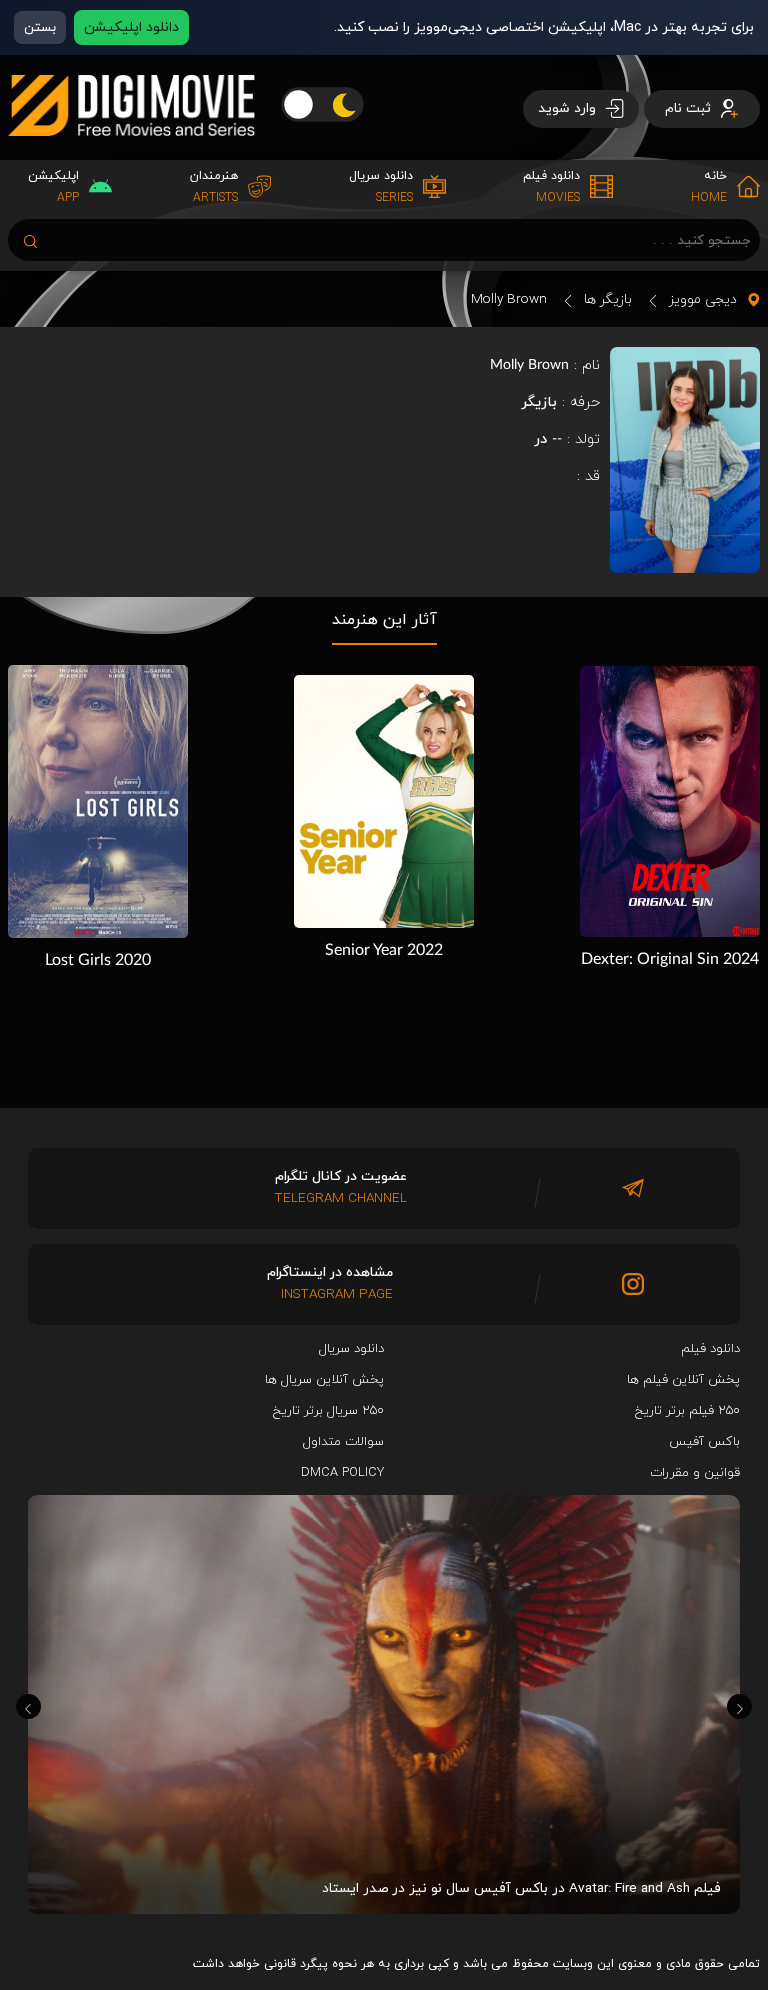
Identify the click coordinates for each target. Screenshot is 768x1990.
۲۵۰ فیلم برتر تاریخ (687, 1411)
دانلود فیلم (710, 1349)
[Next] (739, 1706)
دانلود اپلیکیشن (131, 27)
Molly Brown (509, 299)
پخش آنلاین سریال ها (324, 1380)
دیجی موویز (703, 299)
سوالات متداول (343, 1442)
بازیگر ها (608, 299)
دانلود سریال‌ (351, 1349)
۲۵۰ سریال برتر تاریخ (328, 1411)
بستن (40, 27)
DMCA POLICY (342, 1473)
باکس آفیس (704, 1442)
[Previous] (28, 1706)
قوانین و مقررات (695, 1473)
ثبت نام (690, 108)
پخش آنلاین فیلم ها (683, 1380)
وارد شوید (569, 108)
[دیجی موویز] (131, 152)
